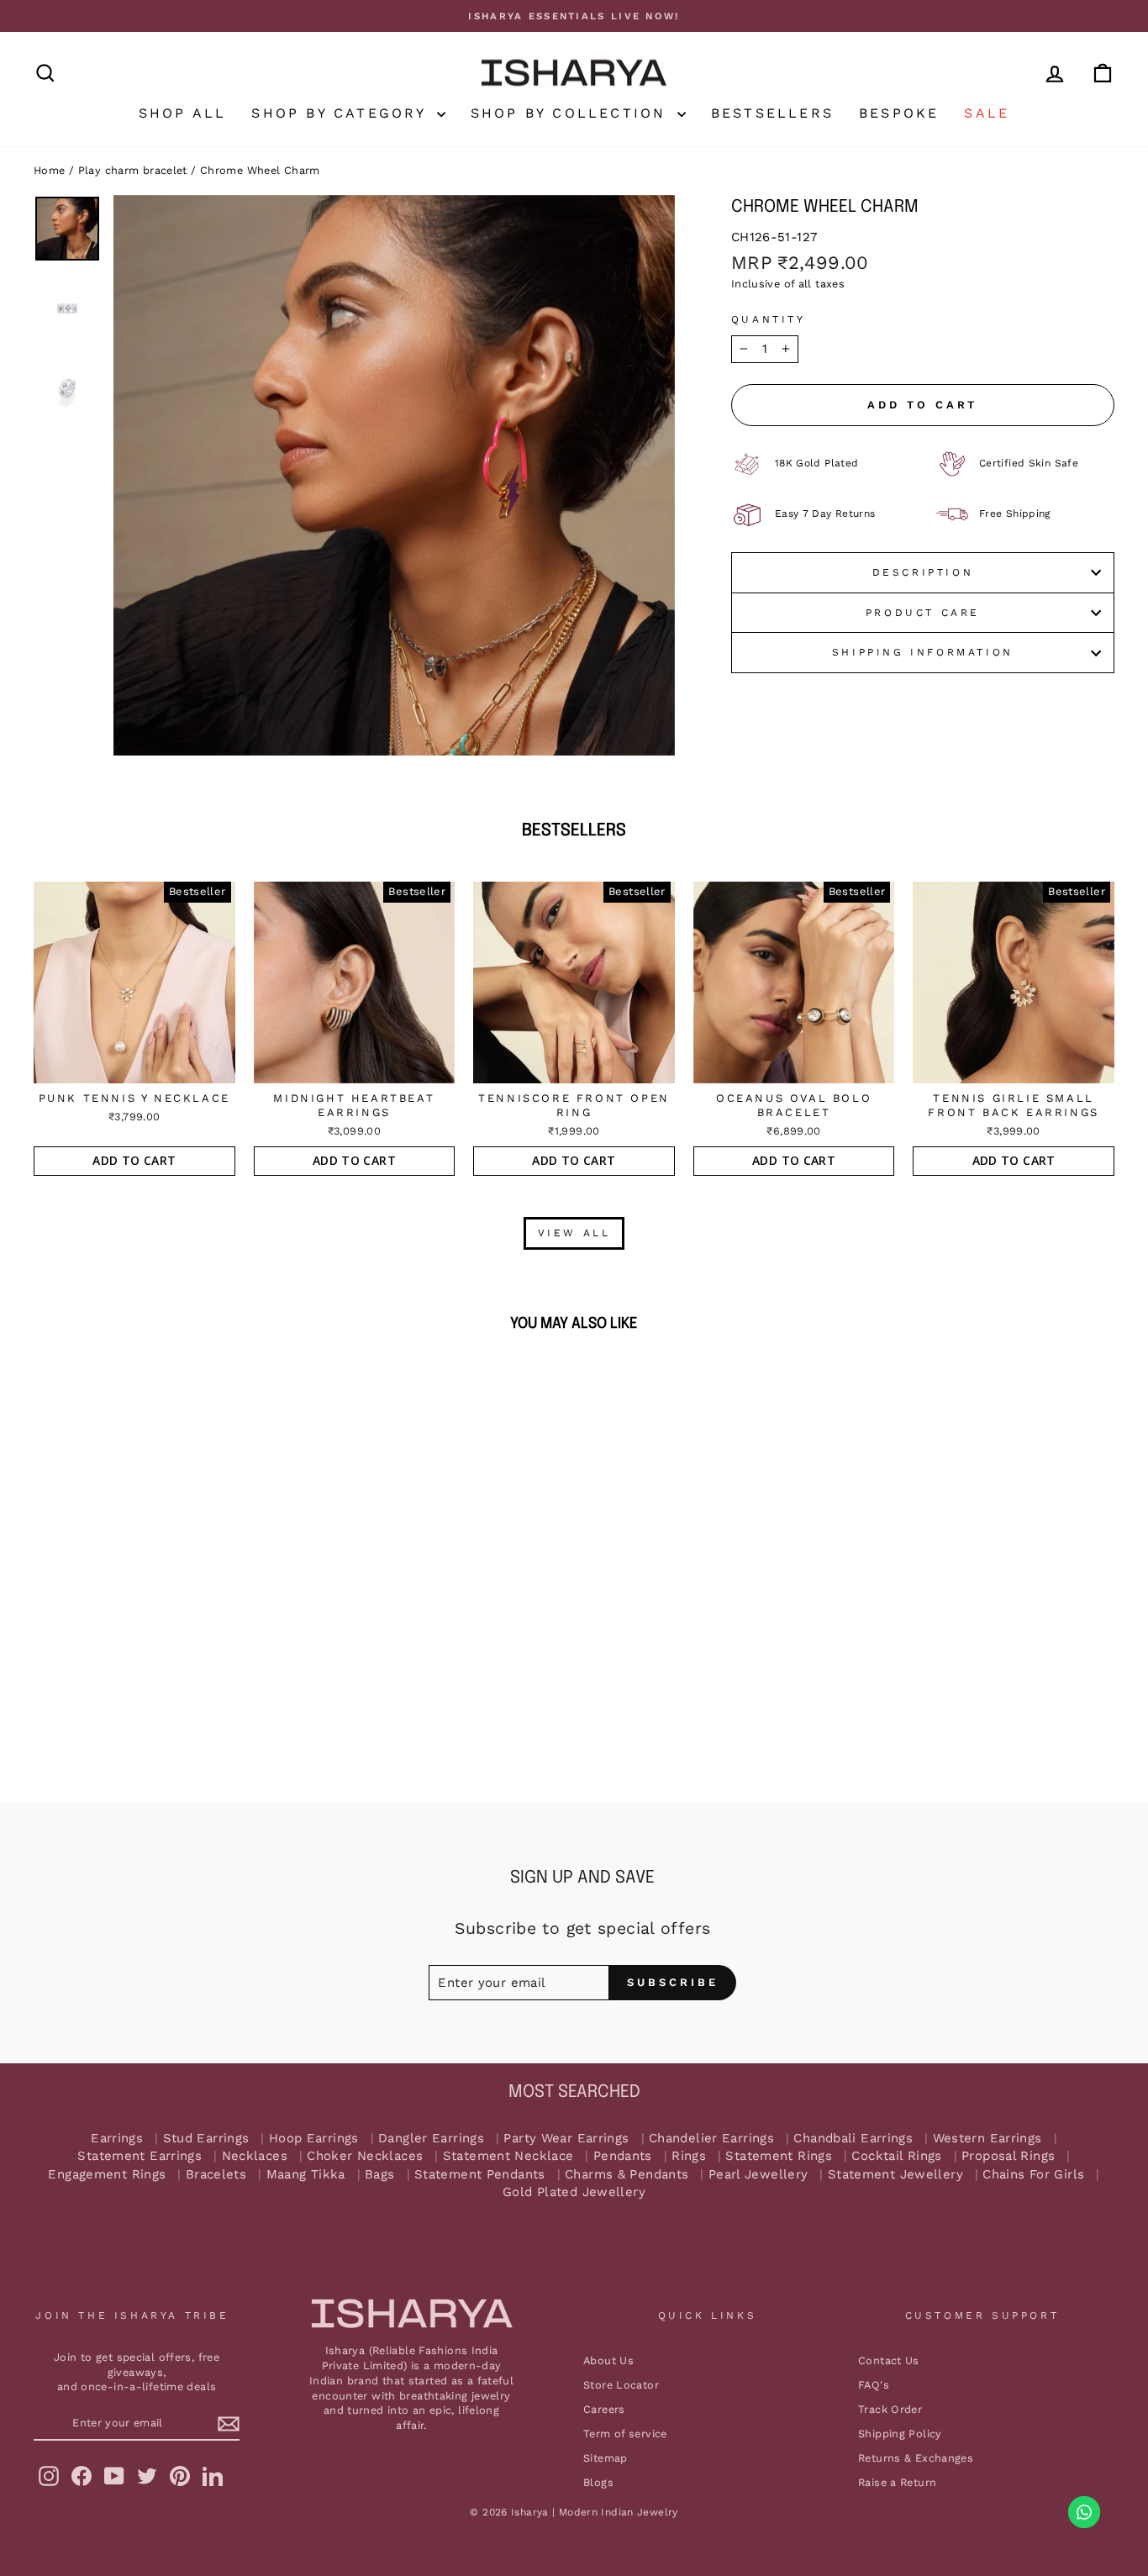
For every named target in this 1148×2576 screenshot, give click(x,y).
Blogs (598, 2482)
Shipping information (923, 652)
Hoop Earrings (314, 2139)
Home (50, 170)
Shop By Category (342, 113)
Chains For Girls (1033, 2175)
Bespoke (899, 113)
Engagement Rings (107, 2175)
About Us (608, 2360)
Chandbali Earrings (853, 2139)
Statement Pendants (480, 2175)
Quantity (769, 319)
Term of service (625, 2434)
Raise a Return (897, 2482)
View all (574, 1233)
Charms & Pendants (627, 2175)
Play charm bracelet (133, 170)
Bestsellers (772, 113)
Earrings (117, 2139)
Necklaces (255, 2156)
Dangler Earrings (431, 2139)
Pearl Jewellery (758, 2175)
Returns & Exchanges (916, 2458)
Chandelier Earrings (711, 2139)
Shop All (183, 113)
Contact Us (889, 2360)
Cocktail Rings (896, 2156)
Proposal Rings (1008, 2156)
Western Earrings (987, 2139)
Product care (923, 613)
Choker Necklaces (365, 2156)
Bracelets (216, 2175)
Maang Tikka (306, 2175)
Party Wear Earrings (566, 2139)
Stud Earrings (206, 2139)
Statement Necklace (508, 2156)
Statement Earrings (140, 2156)
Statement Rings (779, 2156)
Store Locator (621, 2385)
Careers (604, 2409)
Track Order (890, 2409)
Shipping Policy (900, 2434)
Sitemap (606, 2458)
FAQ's (874, 2385)
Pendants (623, 2156)
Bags (380, 2175)
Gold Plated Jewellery (574, 2192)
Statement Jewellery (895, 2175)
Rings (689, 2156)
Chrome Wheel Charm (260, 170)
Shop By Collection (572, 113)
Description (923, 572)
